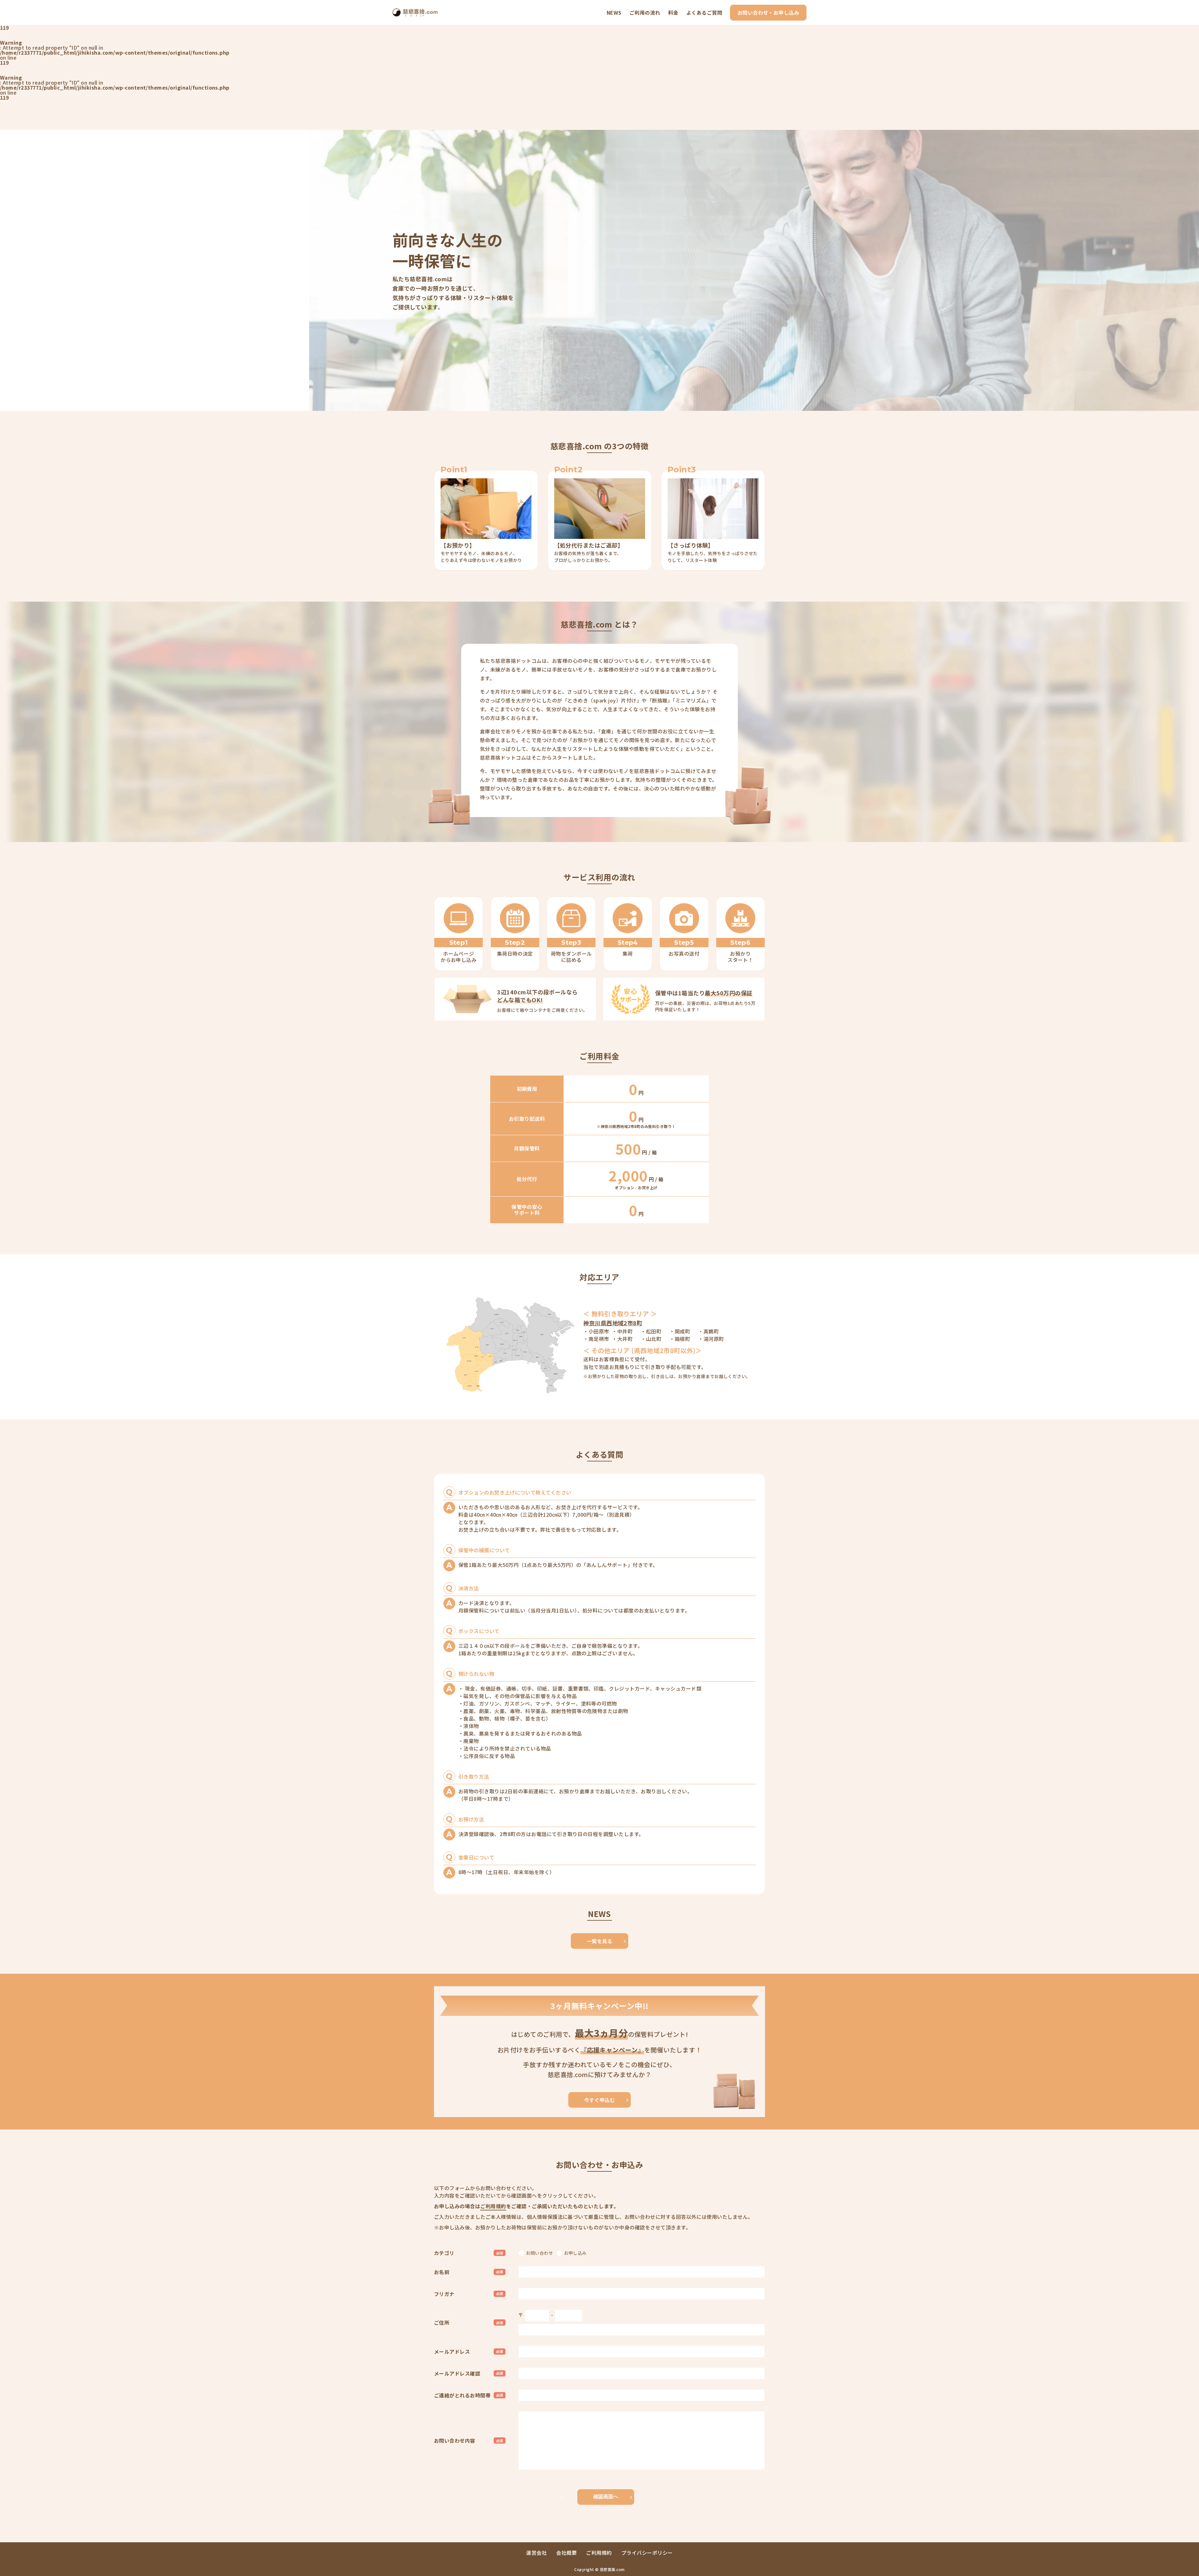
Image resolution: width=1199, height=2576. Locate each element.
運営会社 (536, 2553)
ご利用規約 (493, 2206)
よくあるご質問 (704, 12)
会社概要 (566, 2553)
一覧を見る (599, 1941)
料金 (673, 12)
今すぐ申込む (600, 2100)
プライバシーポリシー (647, 2553)
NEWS (614, 12)
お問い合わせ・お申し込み (768, 12)
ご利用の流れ (645, 12)
